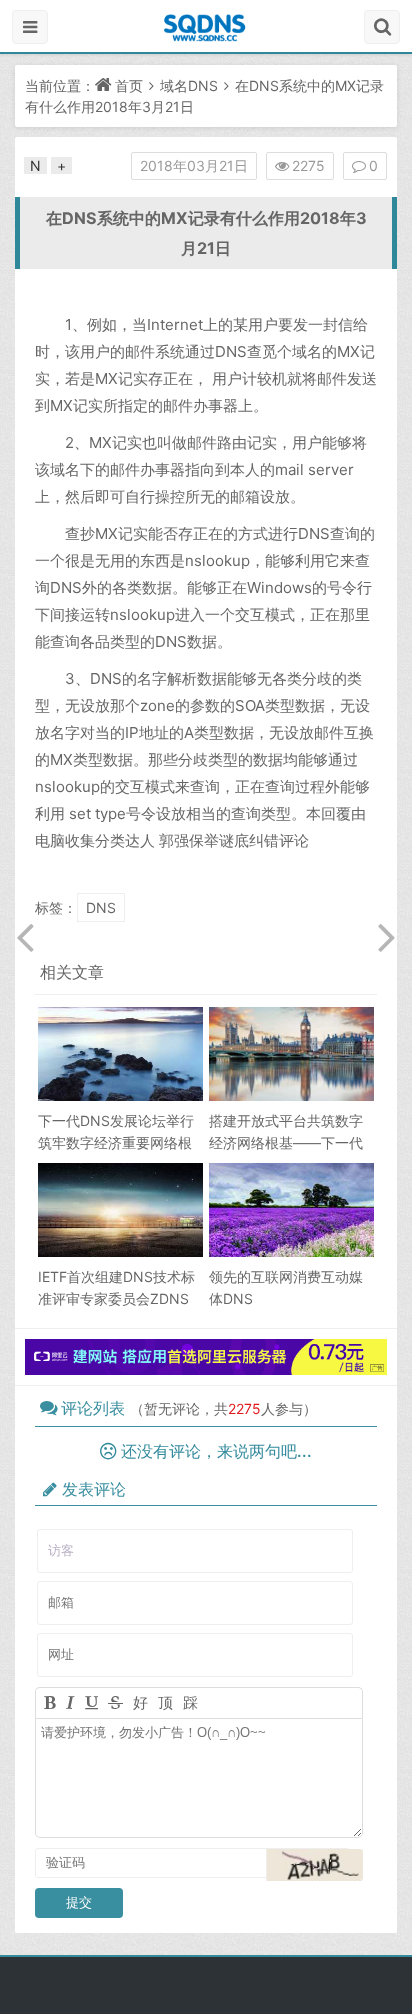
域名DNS (189, 85)
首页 (129, 85)
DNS (101, 907)
